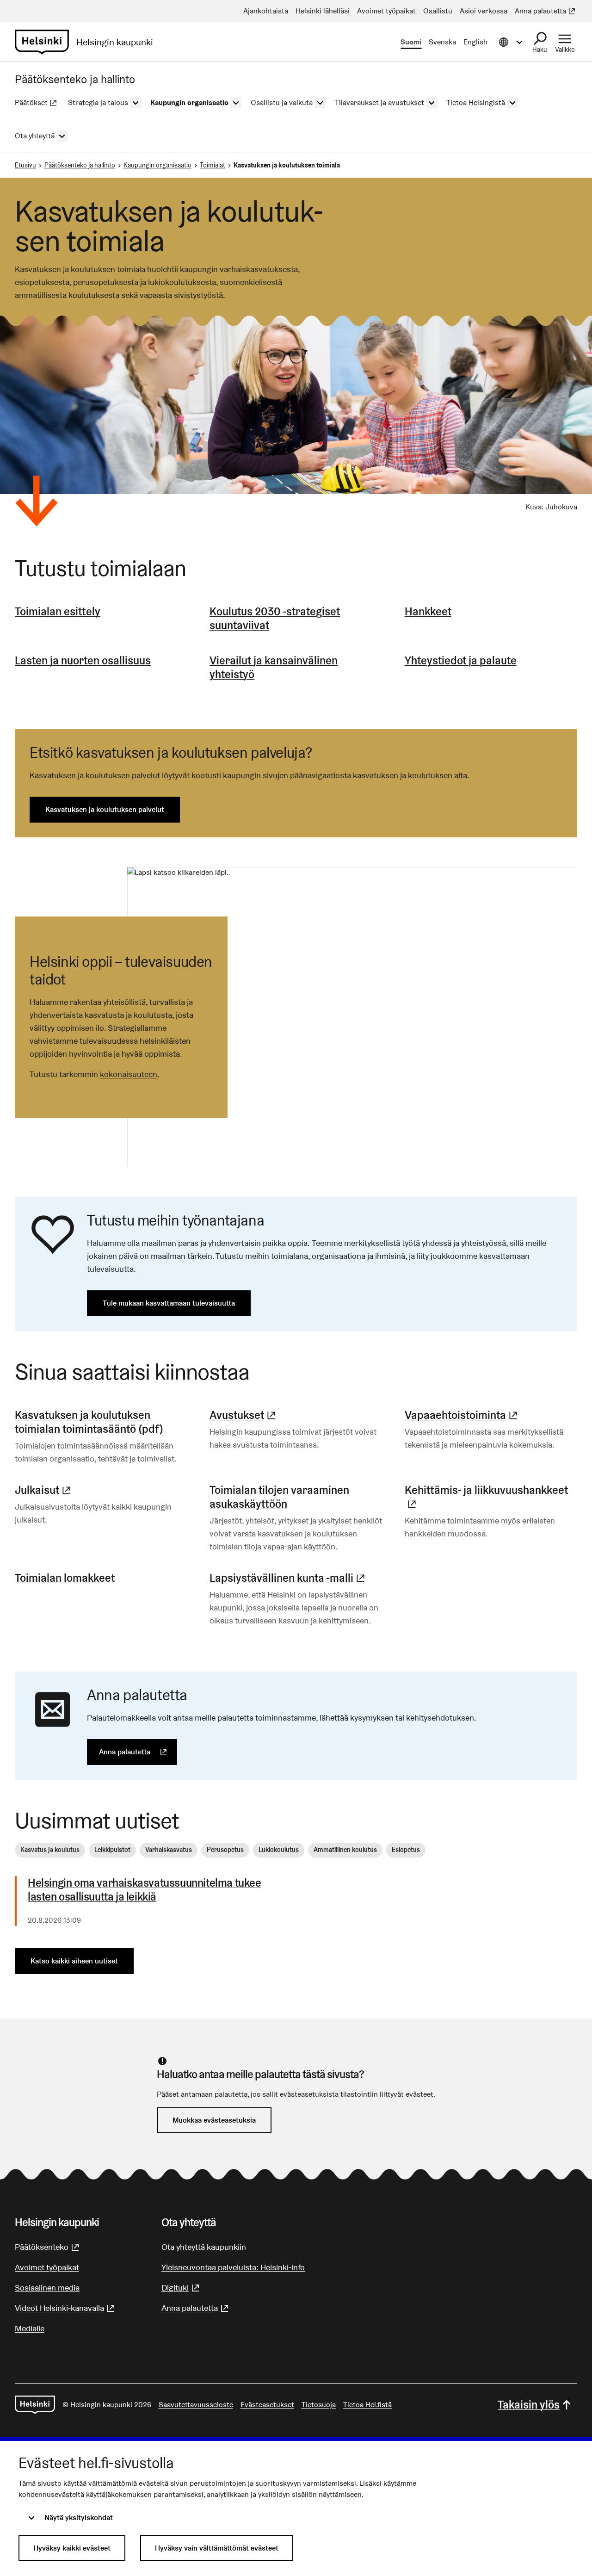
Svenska (442, 42)
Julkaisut (44, 1490)
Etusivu (25, 165)
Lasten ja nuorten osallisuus (83, 660)
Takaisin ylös (529, 2405)
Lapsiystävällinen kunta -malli (288, 1578)
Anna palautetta (138, 1752)
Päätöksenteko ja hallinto (80, 165)
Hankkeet (428, 611)
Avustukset (244, 1415)
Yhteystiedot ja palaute (461, 660)
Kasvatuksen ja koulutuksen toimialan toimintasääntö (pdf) (89, 1422)
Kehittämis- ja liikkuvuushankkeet (491, 1497)
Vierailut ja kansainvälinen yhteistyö (274, 667)
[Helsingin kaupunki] (35, 2405)
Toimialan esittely (58, 611)
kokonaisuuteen (129, 1074)
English (475, 42)
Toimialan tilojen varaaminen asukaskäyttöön (279, 1497)
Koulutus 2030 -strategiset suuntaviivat (275, 618)
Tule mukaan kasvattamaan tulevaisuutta (169, 1303)
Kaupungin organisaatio (157, 165)
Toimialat (213, 165)
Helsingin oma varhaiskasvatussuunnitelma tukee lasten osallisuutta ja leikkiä (145, 1890)
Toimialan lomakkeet (65, 1578)
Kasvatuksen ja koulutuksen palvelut (105, 809)
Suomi (411, 42)
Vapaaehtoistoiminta (462, 1415)
